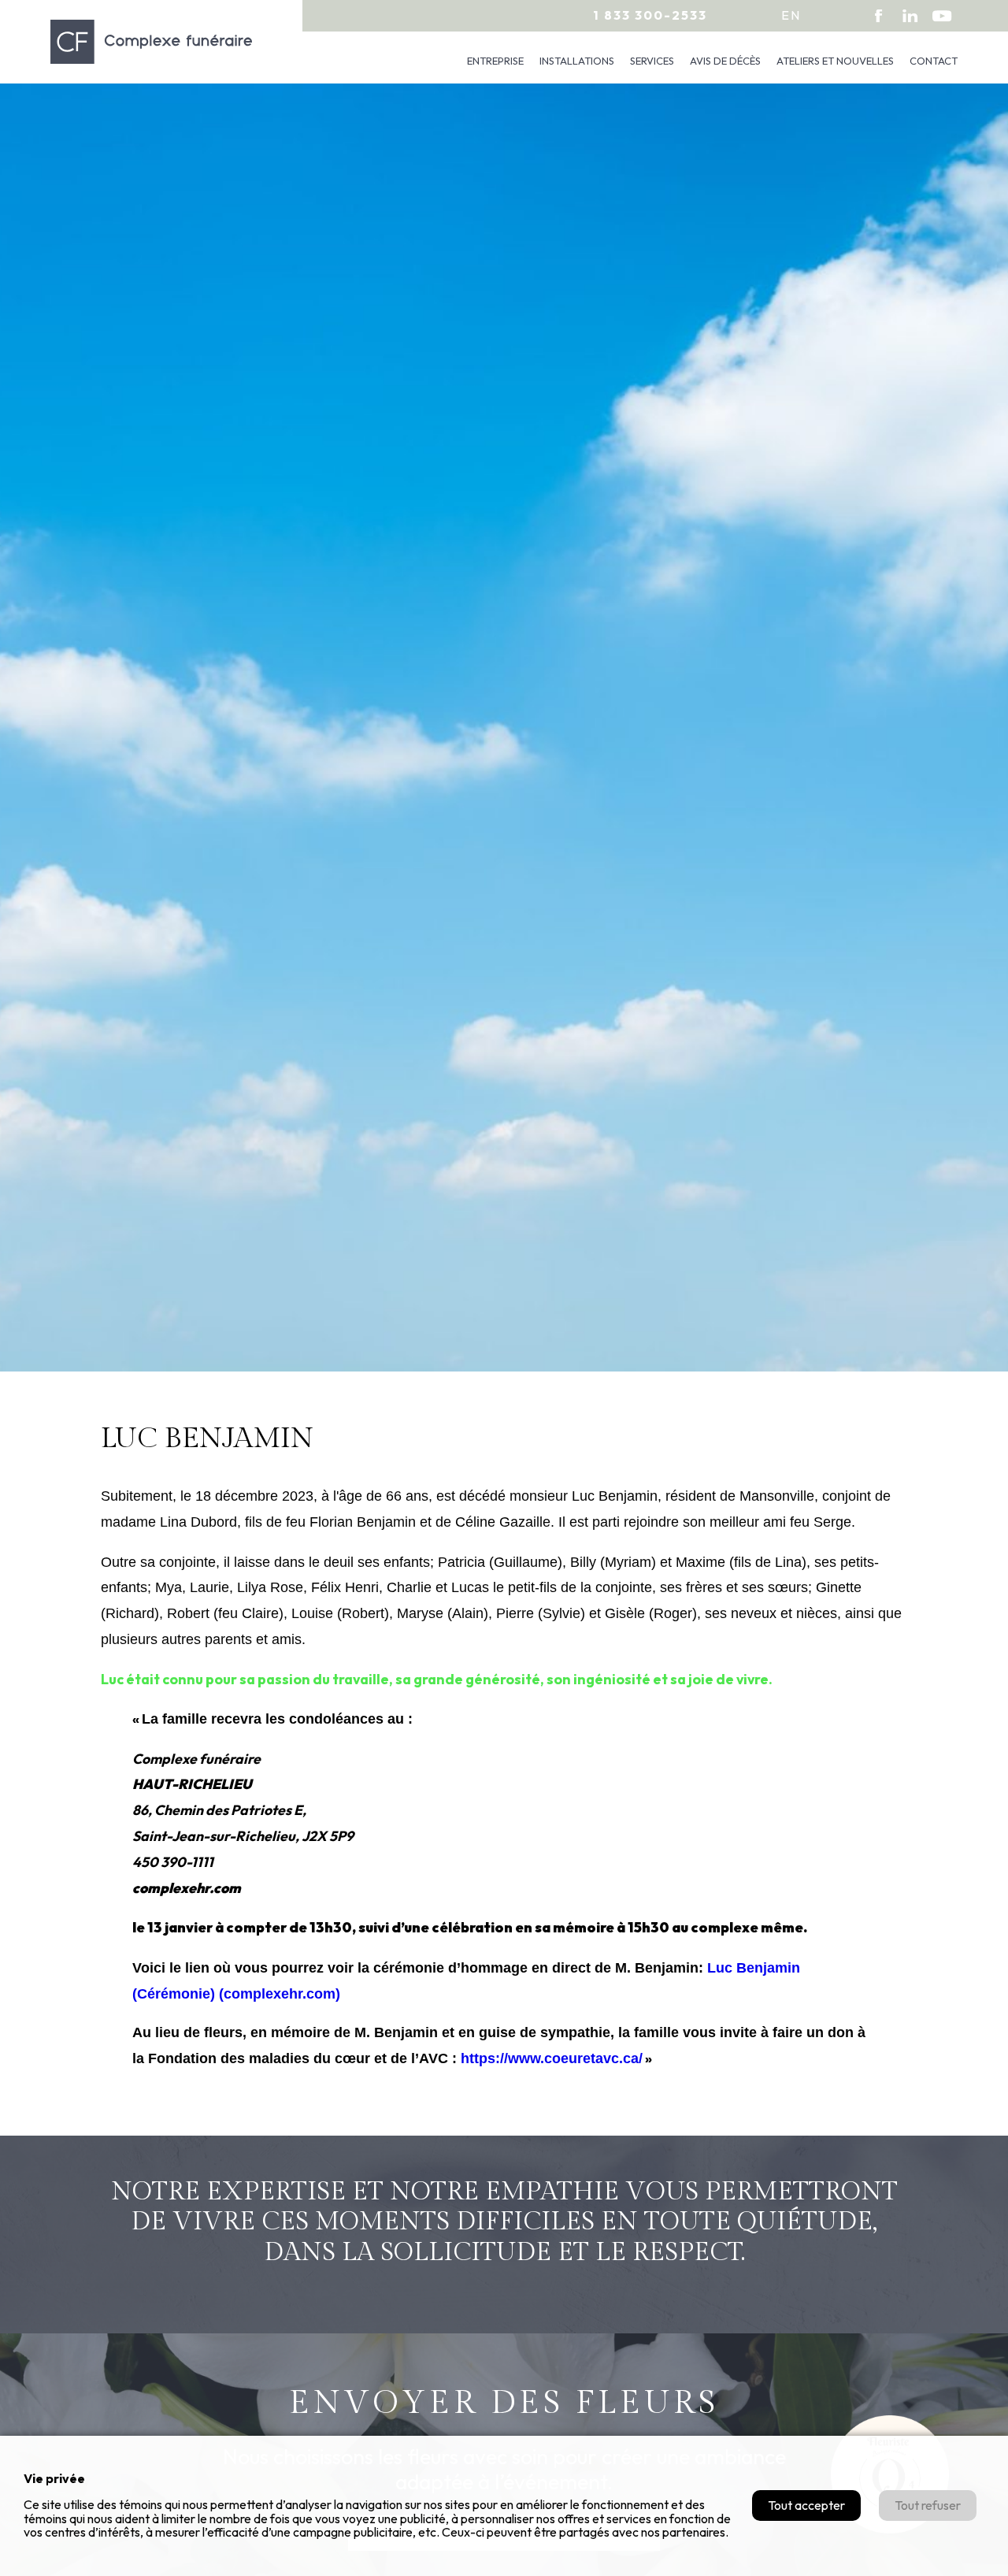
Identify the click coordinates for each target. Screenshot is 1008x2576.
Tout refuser (928, 2505)
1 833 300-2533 (650, 15)
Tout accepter (806, 2505)
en (791, 15)
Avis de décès (725, 61)
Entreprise (495, 61)
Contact (934, 61)
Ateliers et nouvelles (835, 61)
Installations (577, 61)
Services (652, 61)
